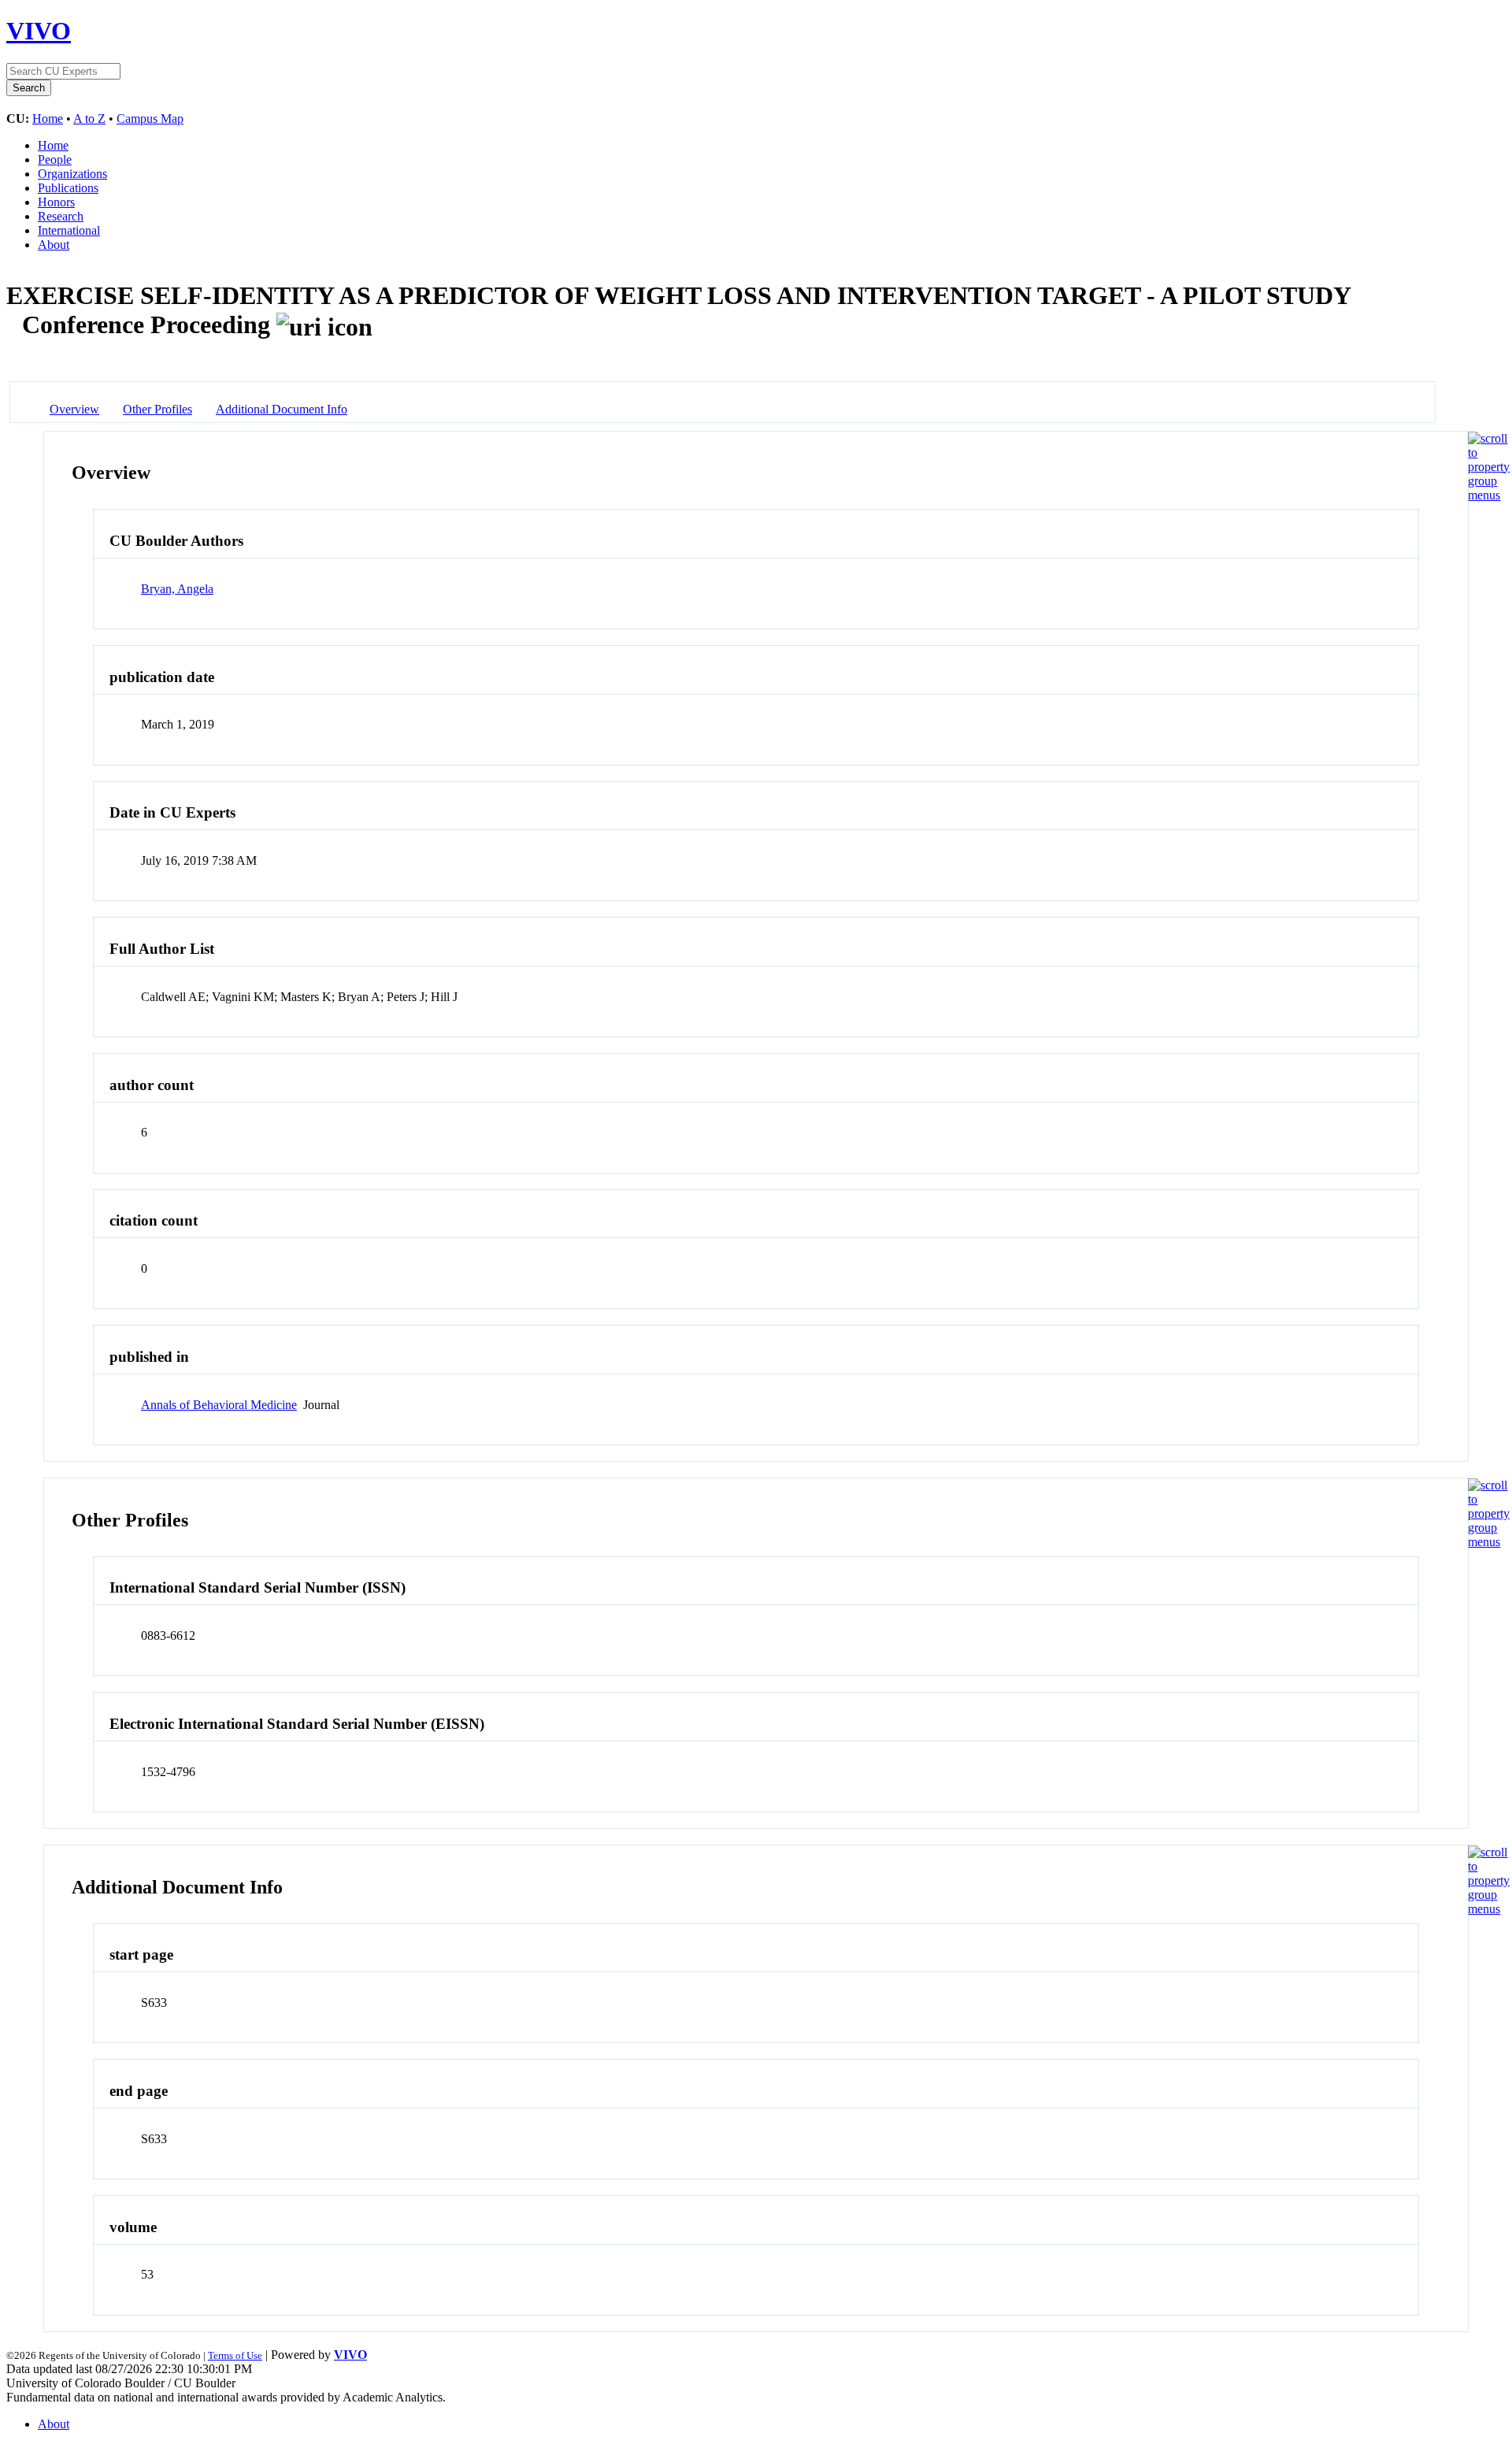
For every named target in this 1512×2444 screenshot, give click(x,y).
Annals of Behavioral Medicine (219, 1405)
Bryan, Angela (177, 589)
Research (61, 216)
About (54, 245)
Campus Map (150, 119)
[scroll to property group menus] (1489, 495)
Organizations (72, 174)
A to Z (89, 119)
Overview (74, 409)
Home (48, 119)
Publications (68, 188)
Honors (56, 202)
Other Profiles (157, 409)
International (69, 230)
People (55, 159)
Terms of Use (235, 2355)
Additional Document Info (282, 409)
